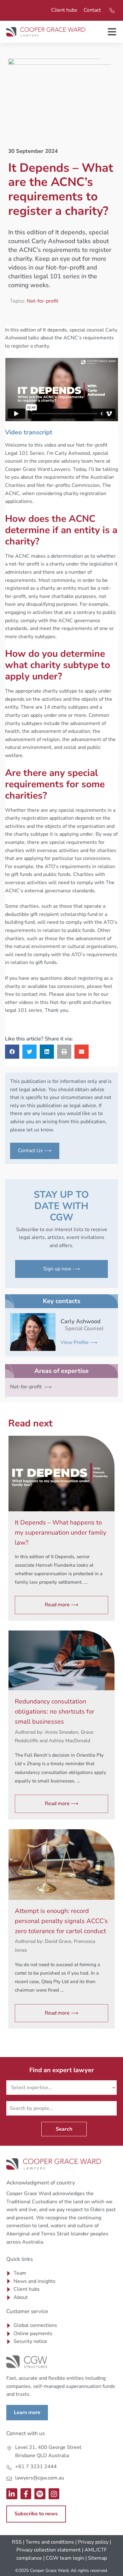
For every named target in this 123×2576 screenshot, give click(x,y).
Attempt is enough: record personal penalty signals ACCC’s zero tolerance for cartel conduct (61, 1921)
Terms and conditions (50, 2542)
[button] (12, 1052)
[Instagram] (54, 2494)
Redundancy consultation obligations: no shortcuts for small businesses (55, 1712)
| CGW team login (64, 2558)
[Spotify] (40, 2494)
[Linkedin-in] (12, 2494)
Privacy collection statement (49, 2550)
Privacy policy (93, 2542)
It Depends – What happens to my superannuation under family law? (61, 1533)
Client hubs (64, 10)
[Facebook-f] (26, 2494)
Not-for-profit (43, 301)
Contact (92, 10)
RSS (17, 2542)
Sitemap (97, 2558)
